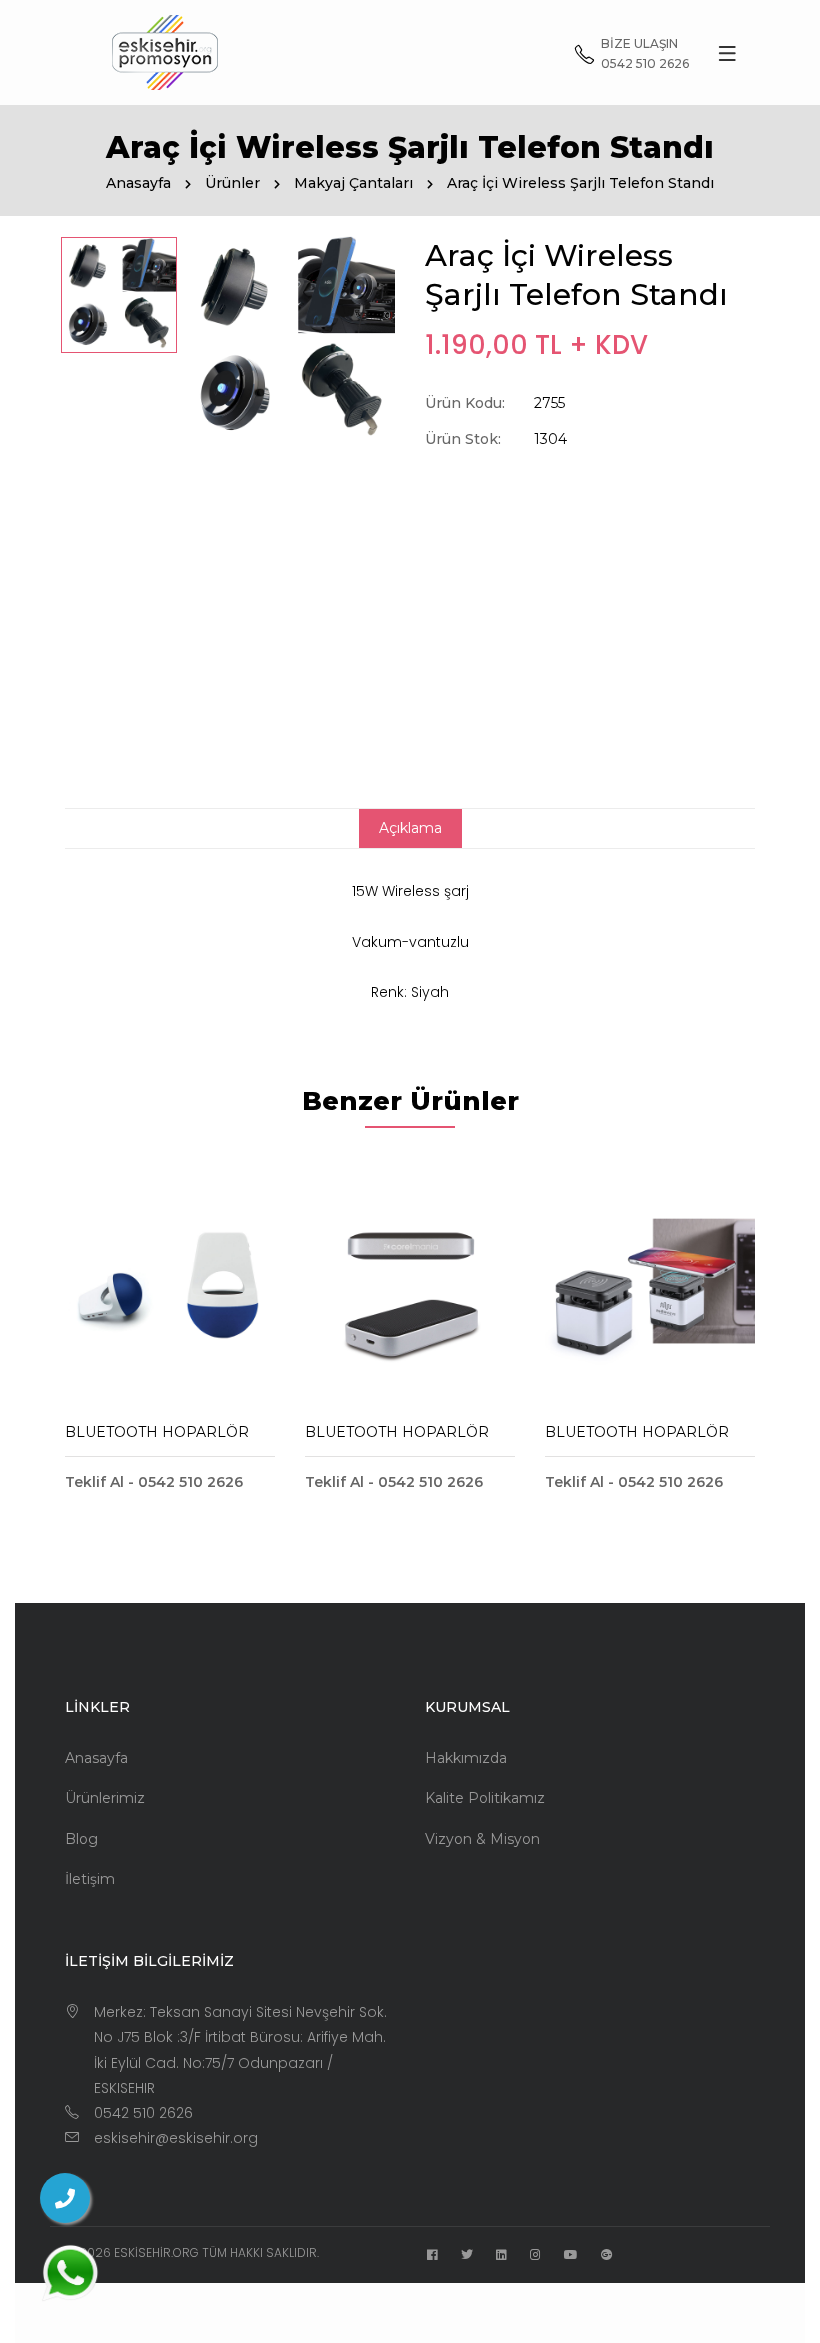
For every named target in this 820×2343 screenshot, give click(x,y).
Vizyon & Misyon (482, 1839)
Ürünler (232, 183)
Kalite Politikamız (485, 1798)
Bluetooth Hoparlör (157, 1432)
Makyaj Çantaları (353, 183)
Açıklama (410, 828)
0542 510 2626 (143, 2113)
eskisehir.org (156, 2252)
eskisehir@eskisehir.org (176, 2138)
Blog (81, 1839)
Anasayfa (138, 183)
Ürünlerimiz (105, 1798)
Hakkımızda (466, 1758)
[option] (119, 295)
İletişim (90, 1879)
